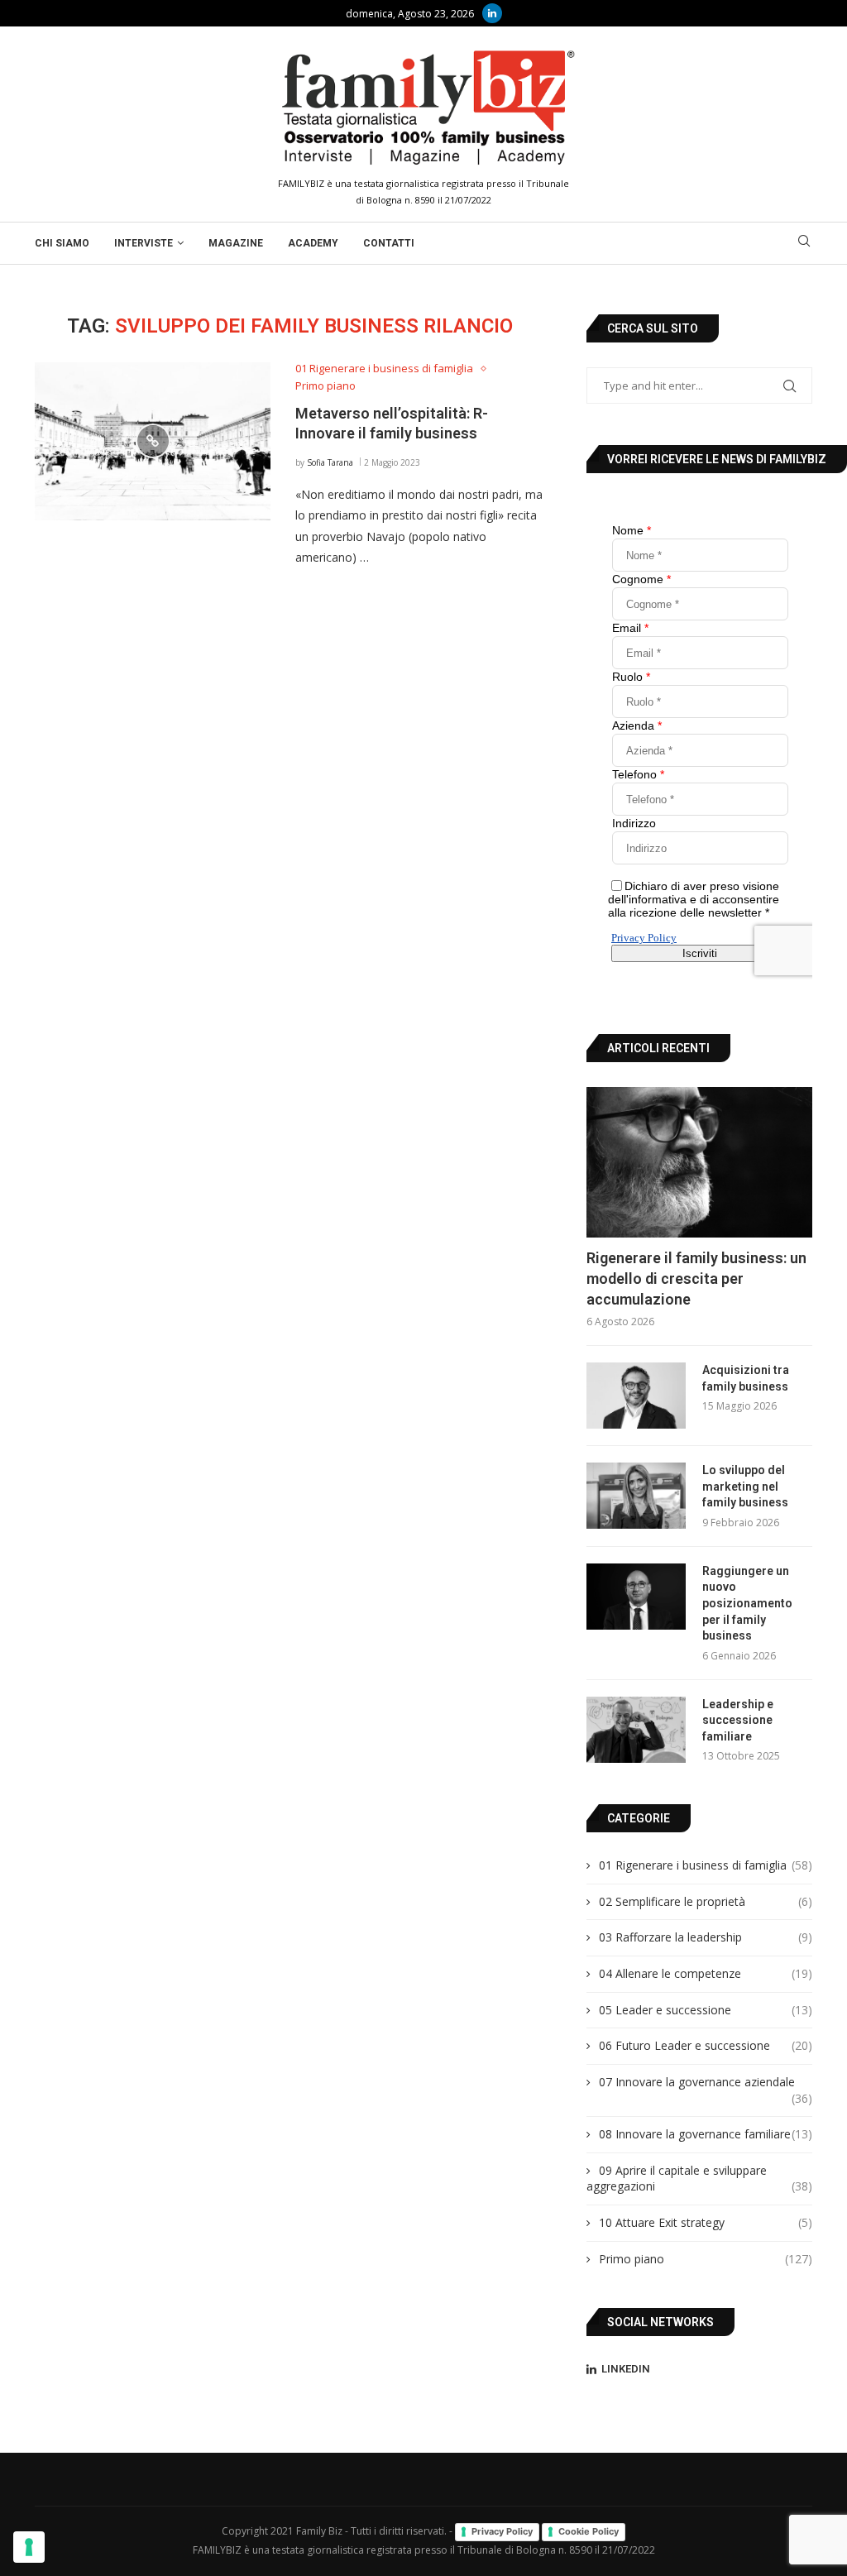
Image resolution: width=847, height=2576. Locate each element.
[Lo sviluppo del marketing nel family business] (636, 1496)
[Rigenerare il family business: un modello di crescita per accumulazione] (699, 1162)
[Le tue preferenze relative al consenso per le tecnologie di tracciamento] (29, 2547)
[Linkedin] (492, 13)
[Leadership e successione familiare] (636, 1730)
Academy (313, 243)
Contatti (389, 243)
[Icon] (153, 441)
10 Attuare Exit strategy (706, 2222)
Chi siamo (62, 243)
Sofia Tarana (330, 462)
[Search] (804, 243)
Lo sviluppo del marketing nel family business (745, 1486)
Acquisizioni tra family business (746, 1378)
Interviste (144, 243)
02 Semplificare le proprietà (706, 1901)
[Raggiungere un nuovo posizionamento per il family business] (636, 1597)
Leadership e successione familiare (738, 1720)
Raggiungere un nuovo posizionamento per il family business (747, 1603)
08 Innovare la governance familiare (706, 2134)
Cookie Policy (589, 2531)
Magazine (236, 243)
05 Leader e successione (706, 2010)
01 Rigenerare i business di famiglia (706, 1865)
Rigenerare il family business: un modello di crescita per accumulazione (696, 1278)
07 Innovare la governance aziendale (706, 2082)
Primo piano (706, 2259)
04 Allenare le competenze (706, 1973)
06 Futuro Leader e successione (706, 2045)
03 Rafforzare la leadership (706, 1937)
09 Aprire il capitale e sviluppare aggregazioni (699, 2179)
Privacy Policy (502, 2531)
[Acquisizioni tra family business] (636, 1396)
